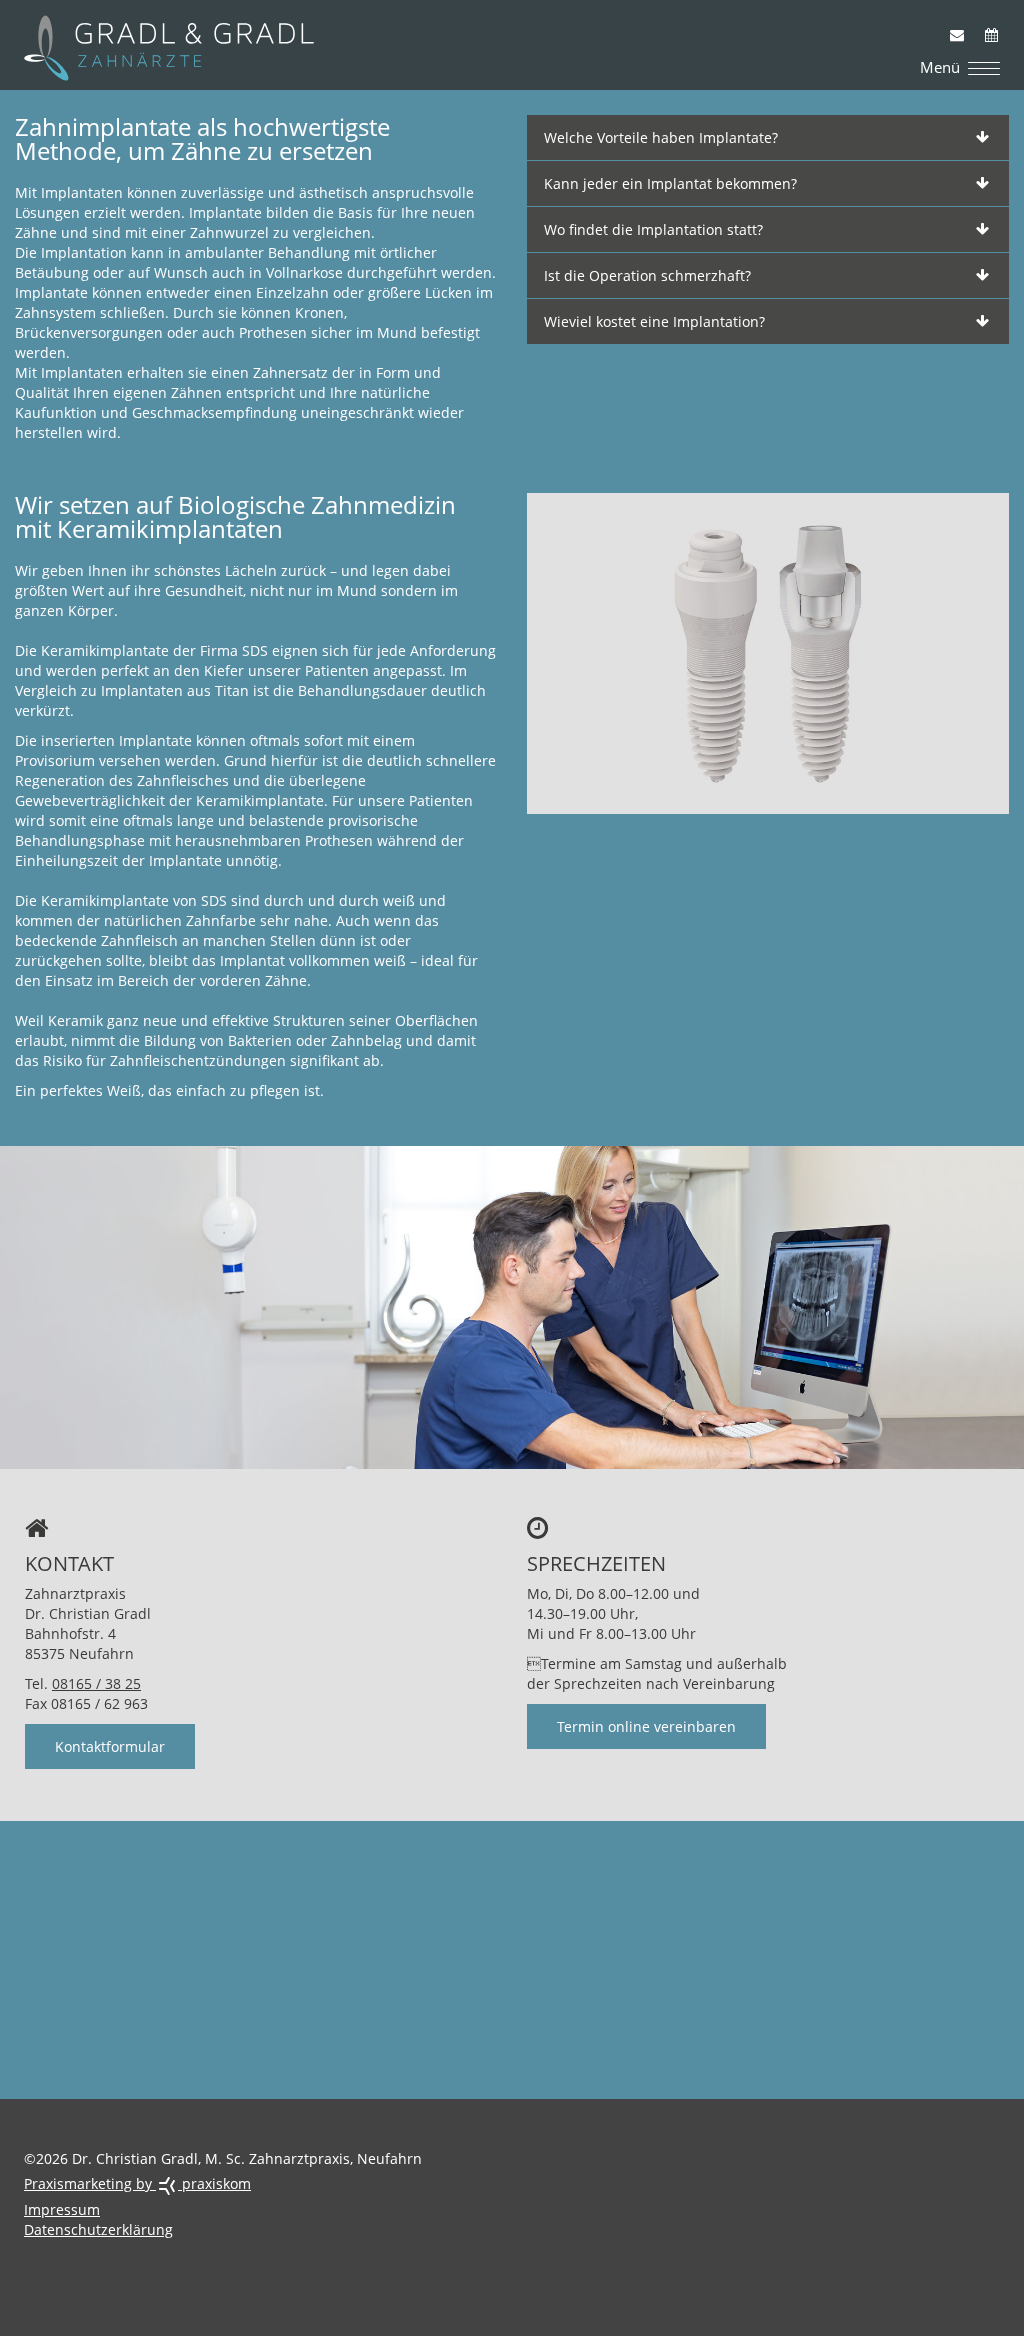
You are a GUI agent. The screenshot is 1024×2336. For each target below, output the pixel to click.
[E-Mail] (950, 25)
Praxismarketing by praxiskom (137, 2183)
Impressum (62, 2209)
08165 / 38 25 (96, 1683)
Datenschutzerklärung (98, 2229)
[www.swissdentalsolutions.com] (768, 651)
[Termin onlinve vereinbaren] (985, 25)
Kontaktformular (110, 1746)
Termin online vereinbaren (646, 1726)
